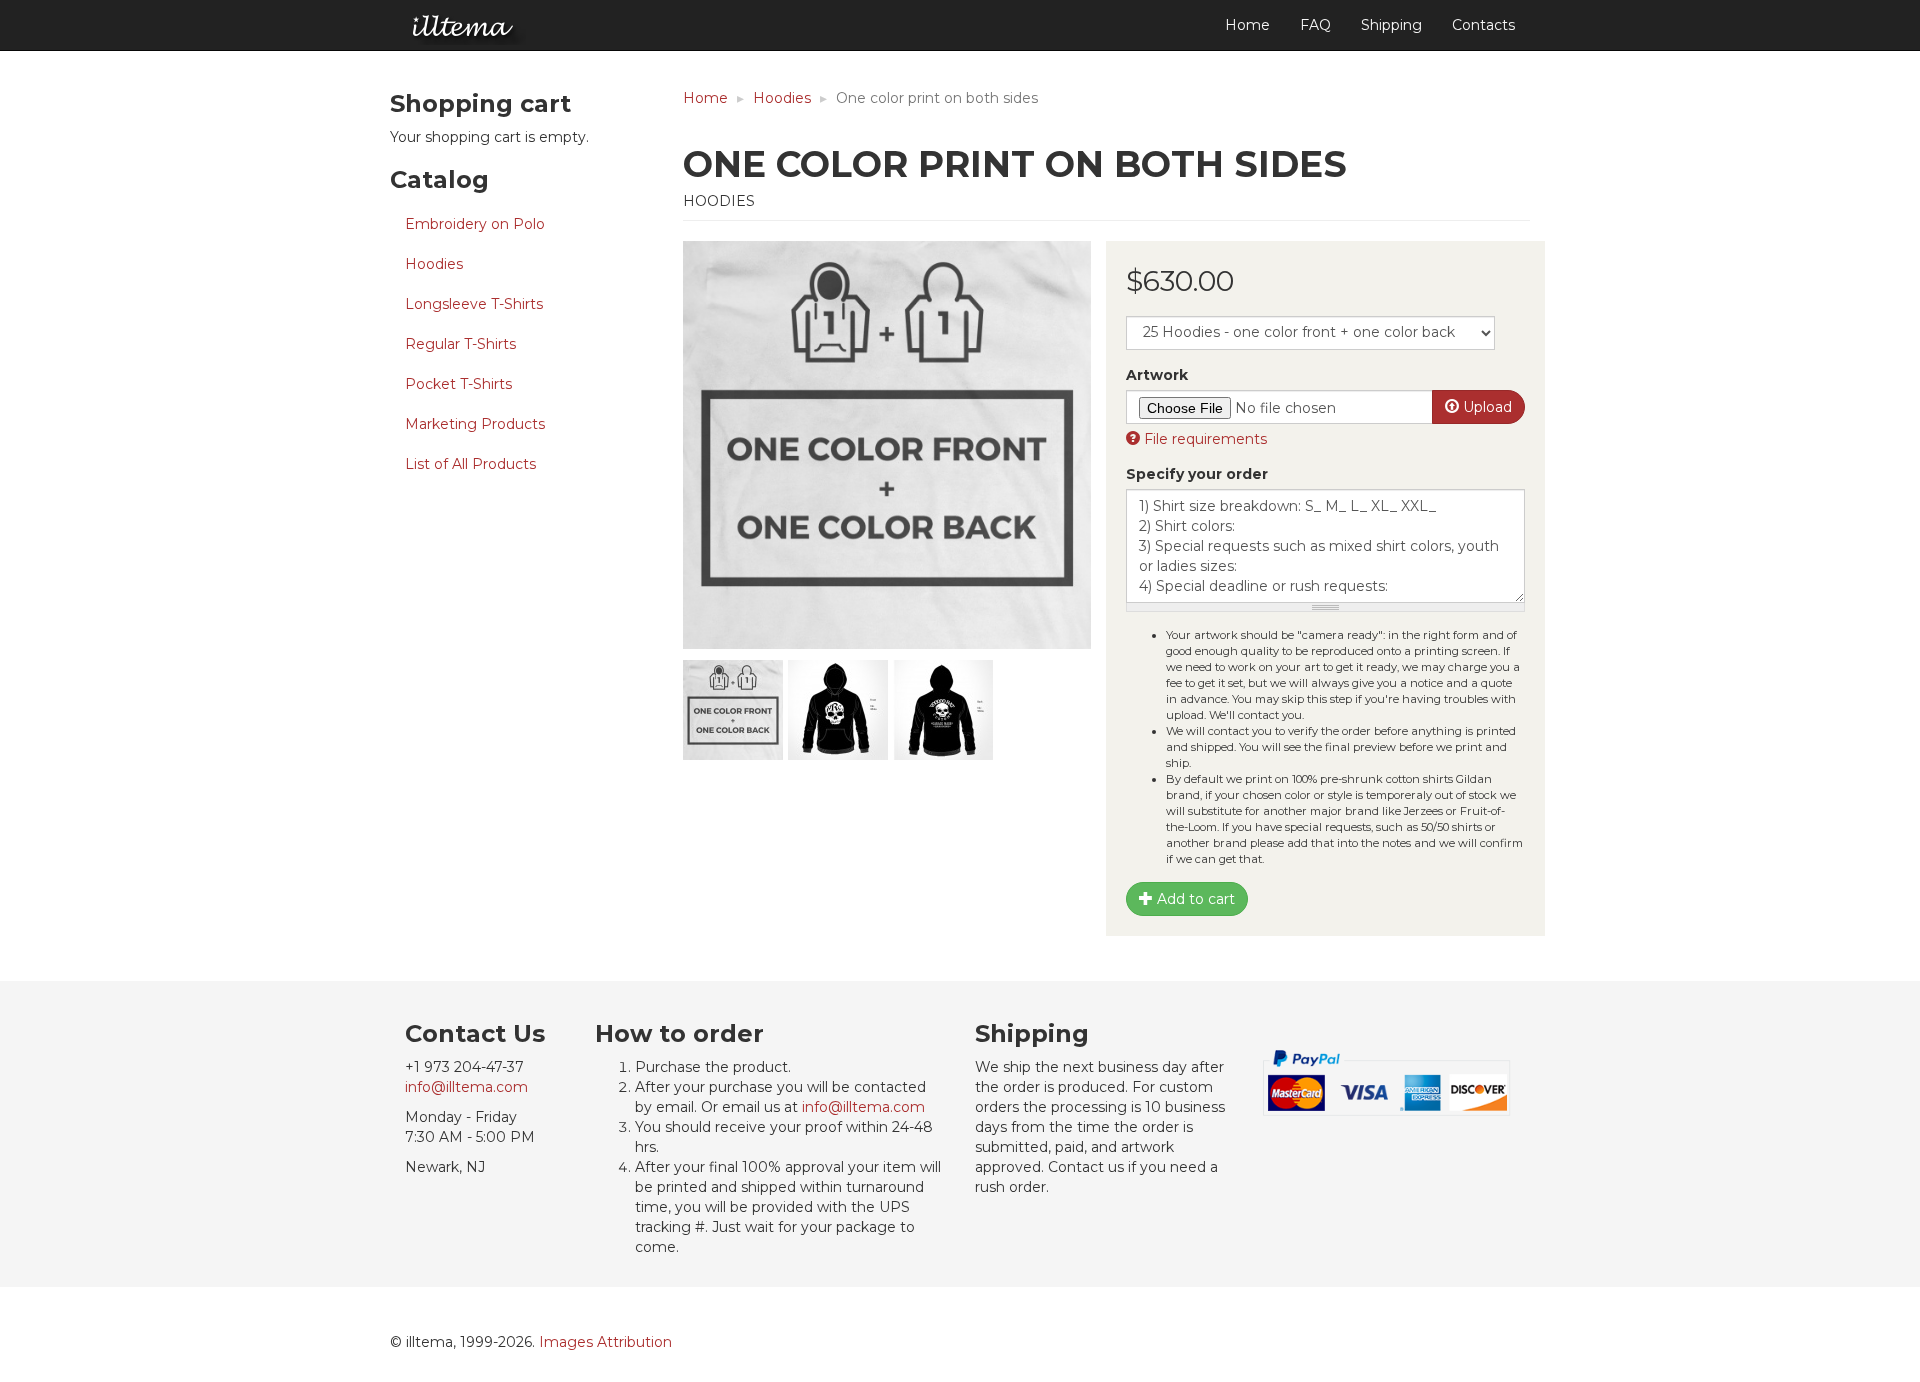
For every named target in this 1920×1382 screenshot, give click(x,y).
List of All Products (470, 464)
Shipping (1391, 25)
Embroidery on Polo (475, 224)
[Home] (464, 26)
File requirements (1203, 439)
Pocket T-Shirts (458, 384)
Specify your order (1197, 474)
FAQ (1315, 25)
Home (1247, 25)
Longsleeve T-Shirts (474, 304)
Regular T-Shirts (460, 344)
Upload (1485, 407)
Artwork (1157, 375)
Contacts (1483, 25)
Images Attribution (605, 1342)
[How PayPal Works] (1387, 1082)
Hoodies (434, 264)
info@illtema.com (466, 1087)
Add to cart (1194, 899)
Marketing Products (475, 424)
